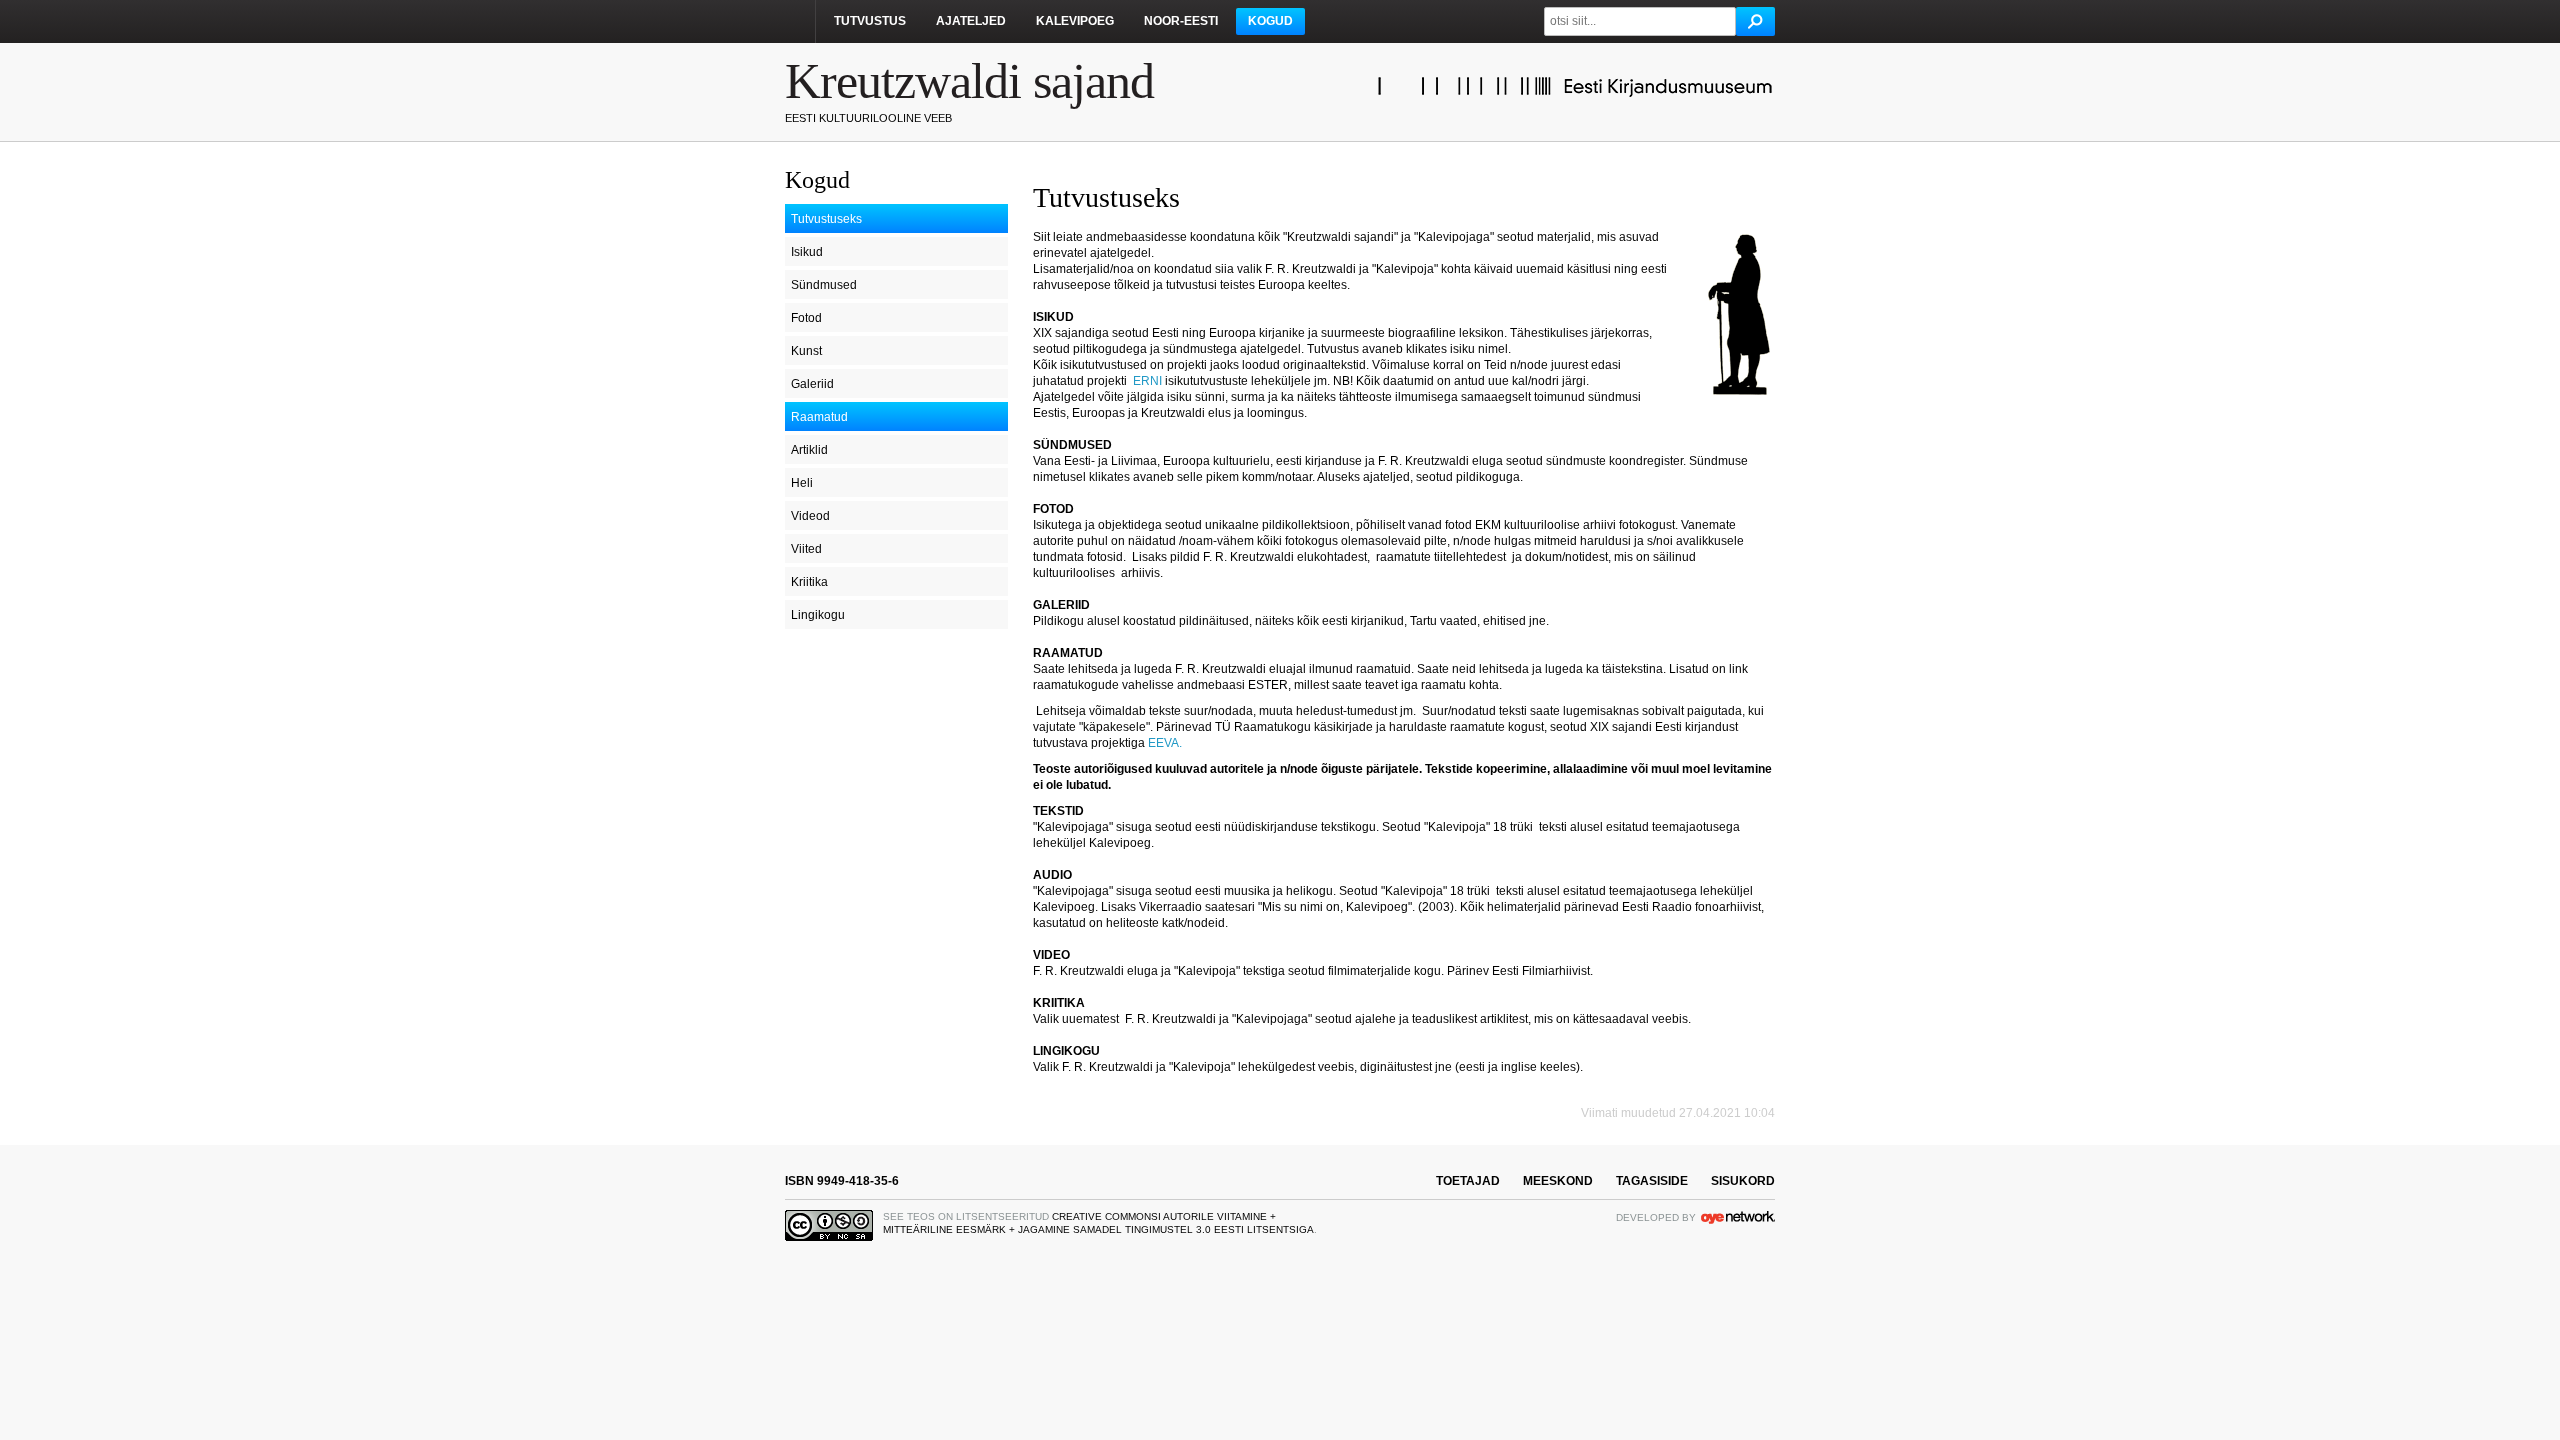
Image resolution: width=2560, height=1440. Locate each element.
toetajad (1468, 1181)
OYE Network (1738, 1217)
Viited (806, 549)
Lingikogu (818, 615)
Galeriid (812, 384)
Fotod (806, 318)
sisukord (1743, 1181)
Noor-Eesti (1181, 21)
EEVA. (1166, 743)
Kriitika (809, 582)
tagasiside (1652, 1181)
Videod (810, 516)
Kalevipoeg (1075, 21)
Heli (802, 483)
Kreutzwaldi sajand (969, 81)
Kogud (1270, 21)
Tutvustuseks (826, 219)
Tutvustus (870, 21)
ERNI (1147, 381)
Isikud (807, 252)
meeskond (1558, 1181)
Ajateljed (971, 21)
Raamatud (819, 417)
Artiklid (809, 450)
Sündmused (824, 285)
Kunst (806, 351)
